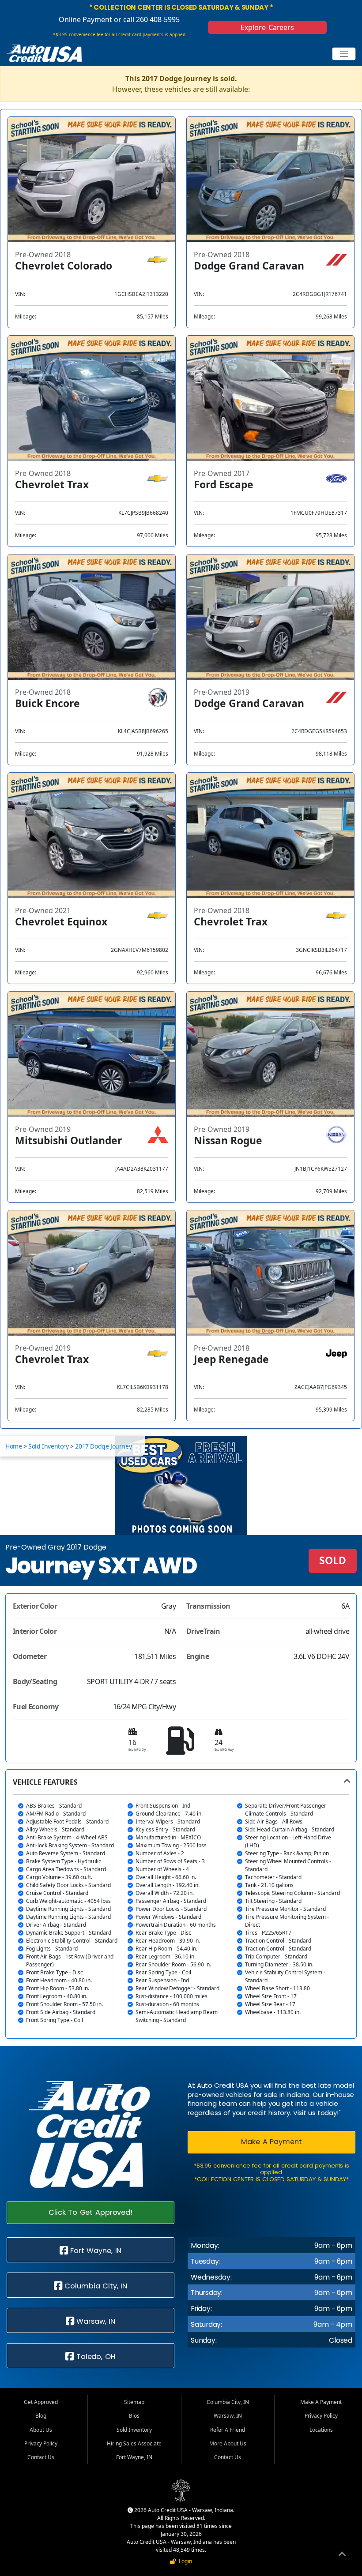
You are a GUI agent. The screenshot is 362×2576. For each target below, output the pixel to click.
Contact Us (41, 2457)
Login (184, 2561)
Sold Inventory (48, 1446)
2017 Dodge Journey (103, 1446)
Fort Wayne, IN (95, 2251)
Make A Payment (271, 2142)
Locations (321, 2430)
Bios (134, 2416)
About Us (41, 2430)
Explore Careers (268, 27)
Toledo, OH (95, 2357)
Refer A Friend (228, 2430)
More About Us (228, 2443)
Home (13, 1446)
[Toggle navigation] (344, 54)
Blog (41, 2416)
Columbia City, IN (95, 2286)
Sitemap (134, 2402)
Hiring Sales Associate (134, 2443)
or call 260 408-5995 (146, 19)
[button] (181, 1904)
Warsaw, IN (95, 2321)
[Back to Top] (342, 2555)
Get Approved (41, 2402)
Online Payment (85, 19)
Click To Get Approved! (90, 2212)
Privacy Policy (41, 2443)
